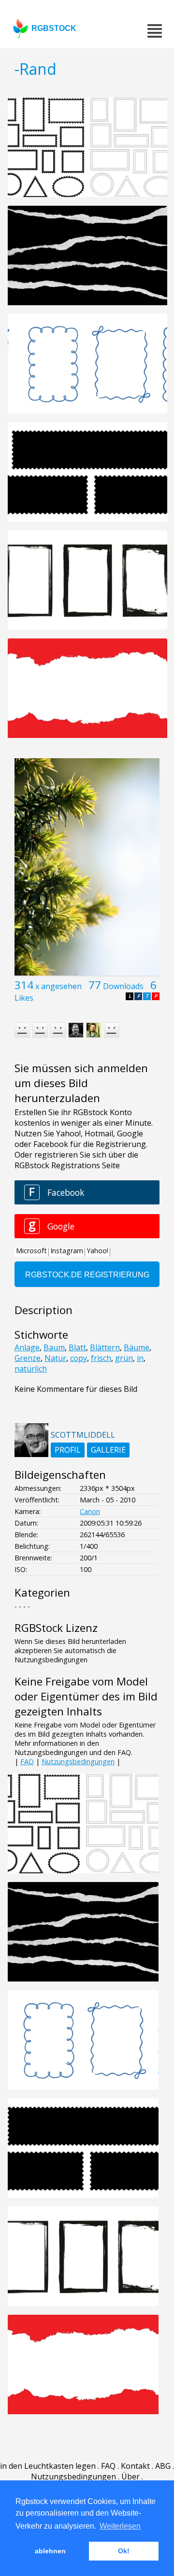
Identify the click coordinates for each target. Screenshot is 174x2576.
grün (124, 1358)
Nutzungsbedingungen (78, 1762)
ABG (163, 2466)
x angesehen (58, 986)
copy (79, 1358)
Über (130, 2477)
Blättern (105, 1347)
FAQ (27, 1762)
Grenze (28, 1358)
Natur (55, 1358)
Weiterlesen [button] (120, 2526)
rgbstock (54, 28)
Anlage (27, 1347)
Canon (90, 1511)
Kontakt (135, 2466)
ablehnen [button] (50, 2551)
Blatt (77, 1347)
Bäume (137, 1347)
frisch (101, 1358)
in (140, 1358)
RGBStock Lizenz (56, 1628)
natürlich (31, 1369)
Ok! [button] (124, 2551)
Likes (24, 998)
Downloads (123, 986)
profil (68, 1450)
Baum (54, 1347)
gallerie (108, 1450)
